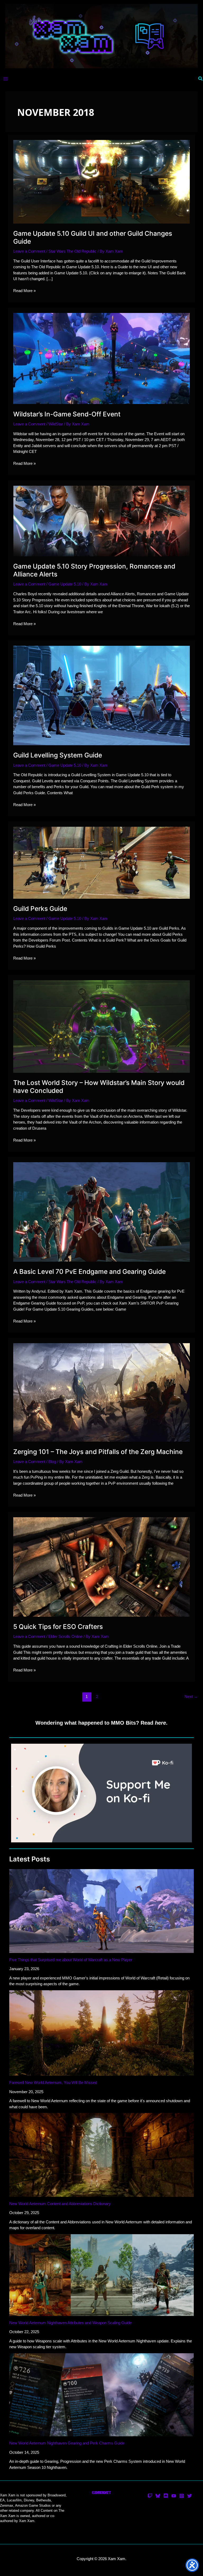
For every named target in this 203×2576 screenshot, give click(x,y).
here (160, 1723)
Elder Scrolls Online (65, 1636)
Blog (52, 1462)
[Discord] (166, 2496)
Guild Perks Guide (40, 908)
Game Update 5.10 (65, 584)
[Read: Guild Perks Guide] (101, 862)
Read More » (24, 291)
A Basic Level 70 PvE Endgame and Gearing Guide (89, 1271)
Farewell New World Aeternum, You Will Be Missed (53, 2082)
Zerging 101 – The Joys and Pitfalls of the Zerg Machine (98, 1452)
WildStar (56, 424)
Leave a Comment (29, 251)
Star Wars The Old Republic (72, 251)
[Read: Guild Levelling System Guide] (101, 695)
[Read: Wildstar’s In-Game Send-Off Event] (101, 358)
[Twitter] (190, 2496)
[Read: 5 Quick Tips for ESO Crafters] (101, 1567)
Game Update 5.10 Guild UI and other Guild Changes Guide (93, 237)
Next (191, 1696)
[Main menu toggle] (6, 79)
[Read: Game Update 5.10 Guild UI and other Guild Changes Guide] (101, 181)
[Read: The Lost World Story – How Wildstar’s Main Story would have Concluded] (101, 1026)
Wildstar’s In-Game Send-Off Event (67, 414)
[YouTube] (174, 2496)
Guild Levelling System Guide (58, 755)
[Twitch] (150, 2496)
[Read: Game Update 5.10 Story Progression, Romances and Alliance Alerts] (101, 521)
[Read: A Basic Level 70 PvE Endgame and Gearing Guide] (101, 1212)
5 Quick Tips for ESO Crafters (58, 1627)
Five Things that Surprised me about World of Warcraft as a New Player (71, 1960)
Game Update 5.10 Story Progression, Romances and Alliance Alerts (94, 570)
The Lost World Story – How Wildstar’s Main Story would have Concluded (99, 1087)
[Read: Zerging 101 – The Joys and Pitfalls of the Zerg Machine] (101, 1392)
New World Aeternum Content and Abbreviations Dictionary (60, 2204)
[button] (201, 79)
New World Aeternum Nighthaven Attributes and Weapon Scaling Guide (70, 2323)
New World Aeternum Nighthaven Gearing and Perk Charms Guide (67, 2443)
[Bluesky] (158, 2496)
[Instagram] (182, 2496)
